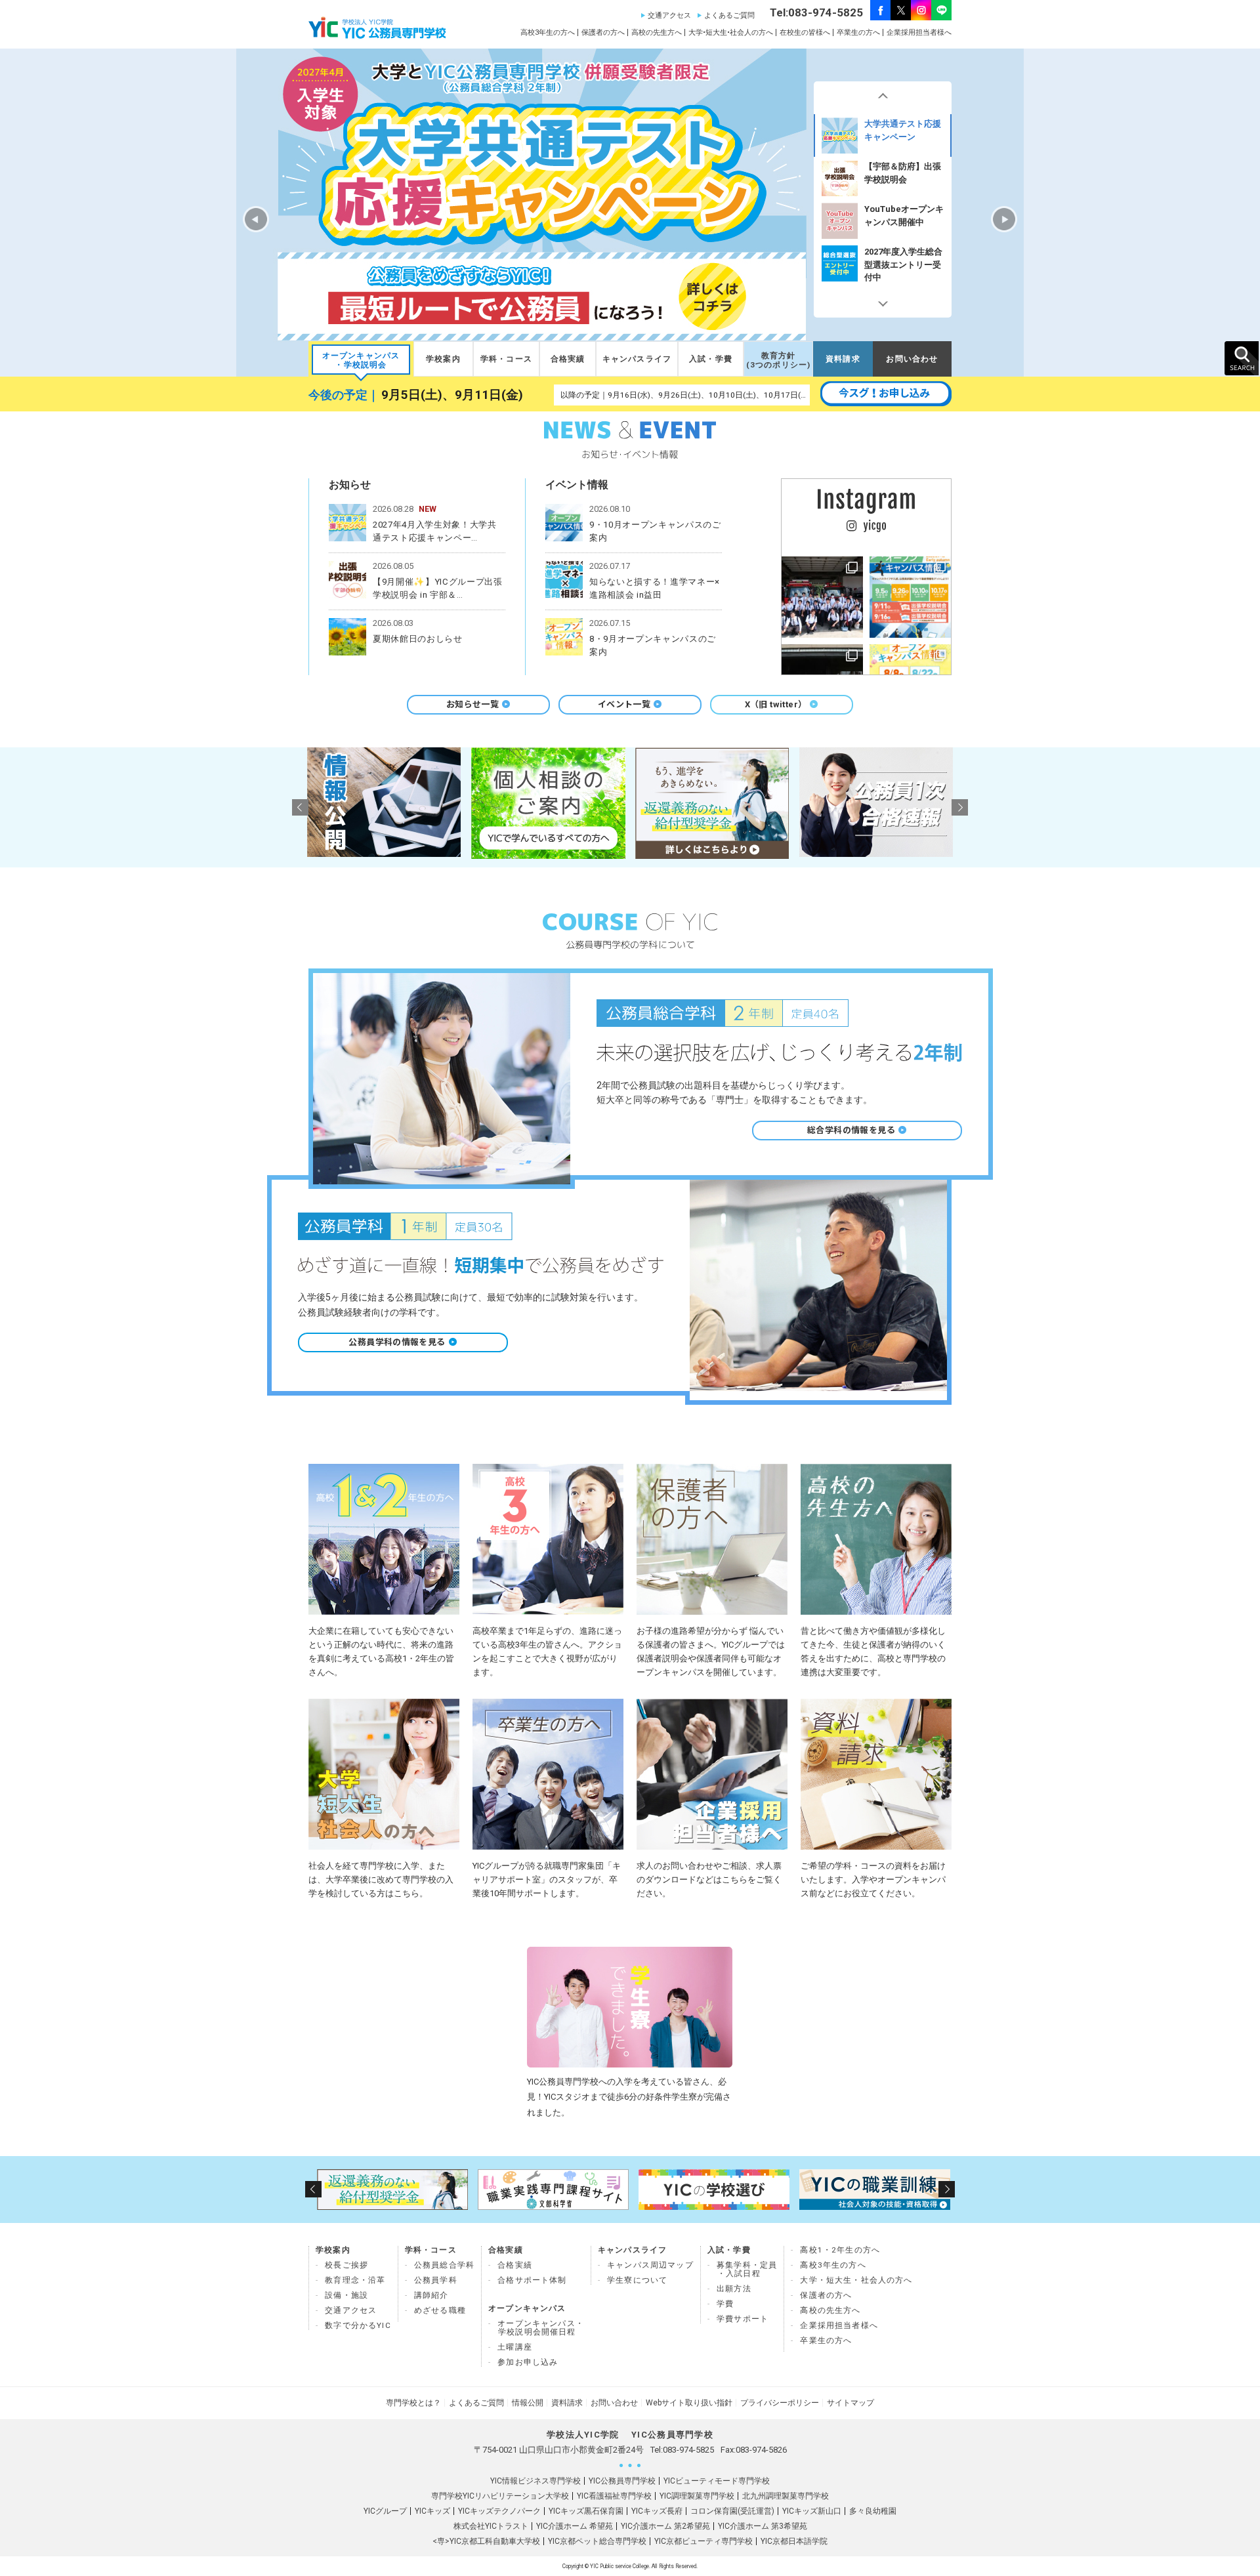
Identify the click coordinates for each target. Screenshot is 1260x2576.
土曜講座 (515, 2347)
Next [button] (883, 301)
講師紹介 (431, 2295)
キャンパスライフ (637, 359)
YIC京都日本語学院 (794, 2541)
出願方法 (734, 2289)
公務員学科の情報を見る (397, 1342)
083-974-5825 (688, 2450)
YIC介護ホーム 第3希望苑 (763, 2526)
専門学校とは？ (413, 2403)
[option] (883, 135)
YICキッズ (432, 2511)
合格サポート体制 (532, 2280)
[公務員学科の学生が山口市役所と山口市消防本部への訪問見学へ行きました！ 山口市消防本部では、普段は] (822, 597)
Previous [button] (883, 98)
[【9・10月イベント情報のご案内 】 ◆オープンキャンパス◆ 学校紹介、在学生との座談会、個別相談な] (910, 597)
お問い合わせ (912, 359)
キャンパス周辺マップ (650, 2265)
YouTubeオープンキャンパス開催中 (904, 173)
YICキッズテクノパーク (499, 2511)
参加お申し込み (528, 2362)
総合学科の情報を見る (851, 1130)
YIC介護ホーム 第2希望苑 (665, 2526)
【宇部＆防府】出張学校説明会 (903, 130)
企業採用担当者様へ (919, 32)
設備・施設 (346, 2295)
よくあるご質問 (729, 15)
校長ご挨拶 (346, 2265)
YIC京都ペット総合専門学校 (597, 2541)
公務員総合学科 (444, 2265)
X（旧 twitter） (776, 704)
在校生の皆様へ (805, 32)
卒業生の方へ (858, 32)
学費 (725, 2304)
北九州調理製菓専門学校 (786, 2496)
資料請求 (843, 359)
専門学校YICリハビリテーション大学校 (500, 2496)
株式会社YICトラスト (491, 2526)
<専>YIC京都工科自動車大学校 (486, 2541)
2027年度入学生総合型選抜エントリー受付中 (903, 221)
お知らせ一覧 (472, 704)
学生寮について (637, 2280)
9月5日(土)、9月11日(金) (452, 395)
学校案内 (443, 359)
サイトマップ (850, 2403)
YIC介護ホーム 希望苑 (575, 2526)
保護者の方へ (603, 32)
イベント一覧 (624, 704)
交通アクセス (669, 15)
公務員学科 (436, 2280)
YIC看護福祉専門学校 (614, 2496)
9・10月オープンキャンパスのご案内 (901, 258)
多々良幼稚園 (873, 2511)
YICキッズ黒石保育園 (586, 2511)
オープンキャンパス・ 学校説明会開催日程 (541, 2328)
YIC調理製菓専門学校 (697, 2496)
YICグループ (385, 2511)
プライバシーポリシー (780, 2403)
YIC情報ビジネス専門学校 (535, 2481)
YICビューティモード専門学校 (717, 2481)
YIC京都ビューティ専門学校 (703, 2541)
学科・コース (506, 359)
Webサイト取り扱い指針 (689, 2403)
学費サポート (743, 2319)
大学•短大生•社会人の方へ (731, 32)
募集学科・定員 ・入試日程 (747, 2269)
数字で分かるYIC (358, 2325)
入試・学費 (711, 359)
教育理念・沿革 (355, 2280)
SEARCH (1242, 358)
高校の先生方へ (657, 32)
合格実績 (568, 359)
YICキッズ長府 (657, 2511)
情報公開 (528, 2403)
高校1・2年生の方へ (840, 2250)
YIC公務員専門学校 (622, 2481)
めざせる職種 (440, 2310)
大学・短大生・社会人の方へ (856, 2280)
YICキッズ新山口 (812, 2511)
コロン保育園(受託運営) (732, 2511)
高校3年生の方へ (548, 32)
